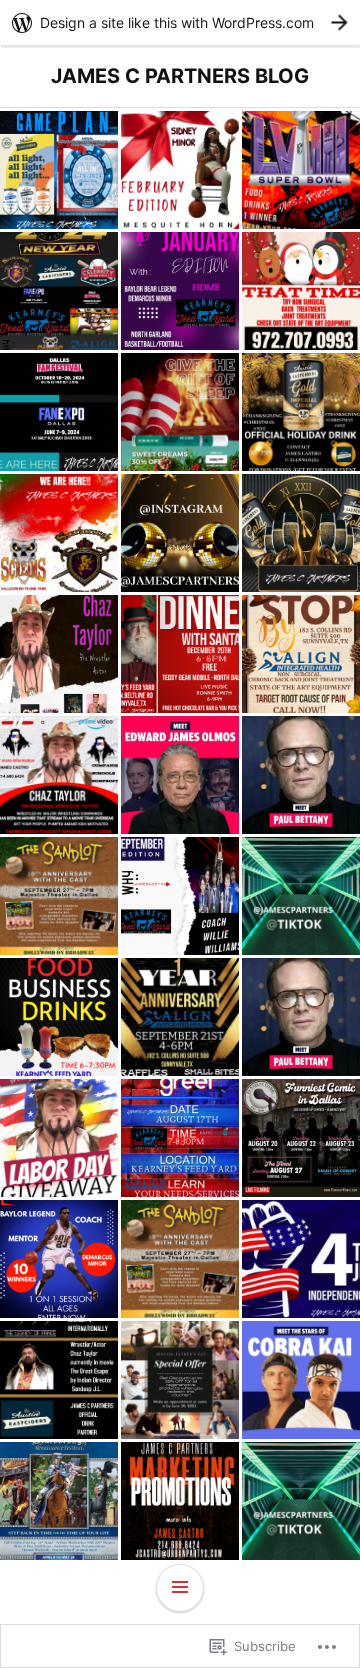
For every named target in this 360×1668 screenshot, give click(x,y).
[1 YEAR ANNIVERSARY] (180, 1017)
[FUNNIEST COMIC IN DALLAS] (301, 1138)
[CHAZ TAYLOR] (59, 775)
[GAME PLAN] (59, 170)
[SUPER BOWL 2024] (301, 170)
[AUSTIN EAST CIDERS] (301, 412)
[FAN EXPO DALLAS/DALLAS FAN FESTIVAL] (59, 412)
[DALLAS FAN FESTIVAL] (180, 775)
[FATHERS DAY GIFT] (180, 1380)
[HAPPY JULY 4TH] (301, 1259)
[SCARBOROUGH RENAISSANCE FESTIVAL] (59, 1501)
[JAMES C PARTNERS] (180, 533)
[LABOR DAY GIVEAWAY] (59, 1138)
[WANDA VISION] (301, 1017)
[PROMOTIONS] (59, 533)
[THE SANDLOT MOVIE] (59, 896)
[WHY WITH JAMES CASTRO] (180, 170)
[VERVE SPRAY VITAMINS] (180, 412)
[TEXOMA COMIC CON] (59, 654)
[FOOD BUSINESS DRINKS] (59, 1017)
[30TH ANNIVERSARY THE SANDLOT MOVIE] (180, 1259)
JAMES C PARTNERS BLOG (180, 76)
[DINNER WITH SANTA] (180, 654)
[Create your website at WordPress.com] (180, 22)
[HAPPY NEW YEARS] (59, 291)
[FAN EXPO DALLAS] (301, 1380)
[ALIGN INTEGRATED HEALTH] (301, 291)
